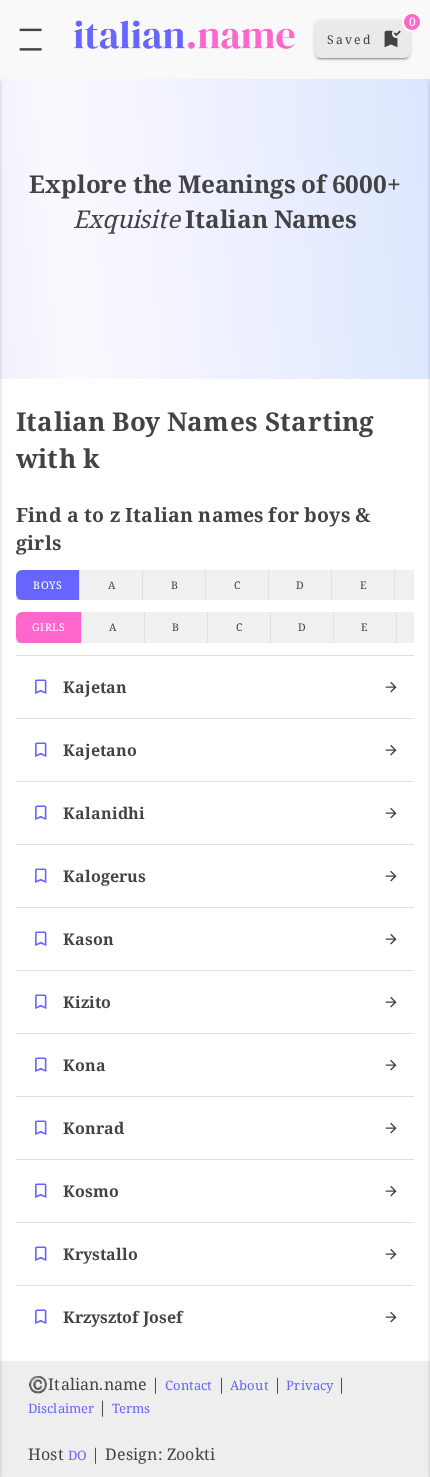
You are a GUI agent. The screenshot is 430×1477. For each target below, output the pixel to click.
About (249, 1385)
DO (77, 1455)
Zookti (191, 1454)
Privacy (309, 1385)
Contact (189, 1385)
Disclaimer (61, 1408)
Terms (131, 1408)
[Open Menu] (30, 39)
